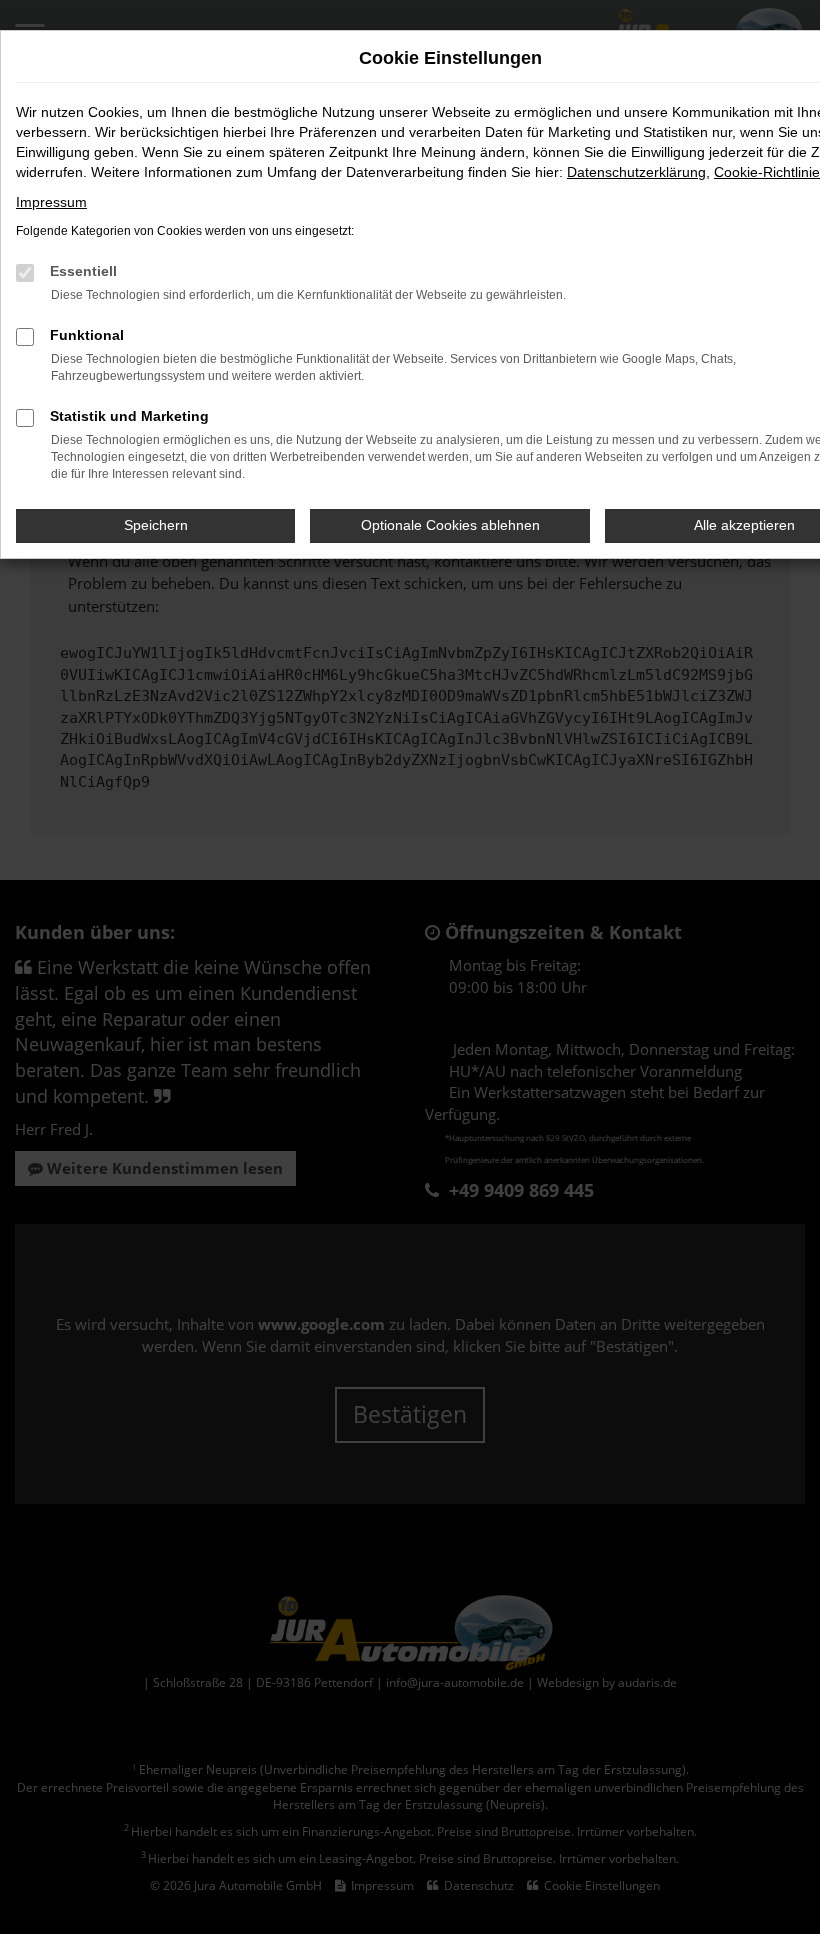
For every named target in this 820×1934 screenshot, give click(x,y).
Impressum (51, 202)
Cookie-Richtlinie (767, 172)
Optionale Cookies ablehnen (450, 525)
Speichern (156, 525)
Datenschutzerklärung (636, 172)
